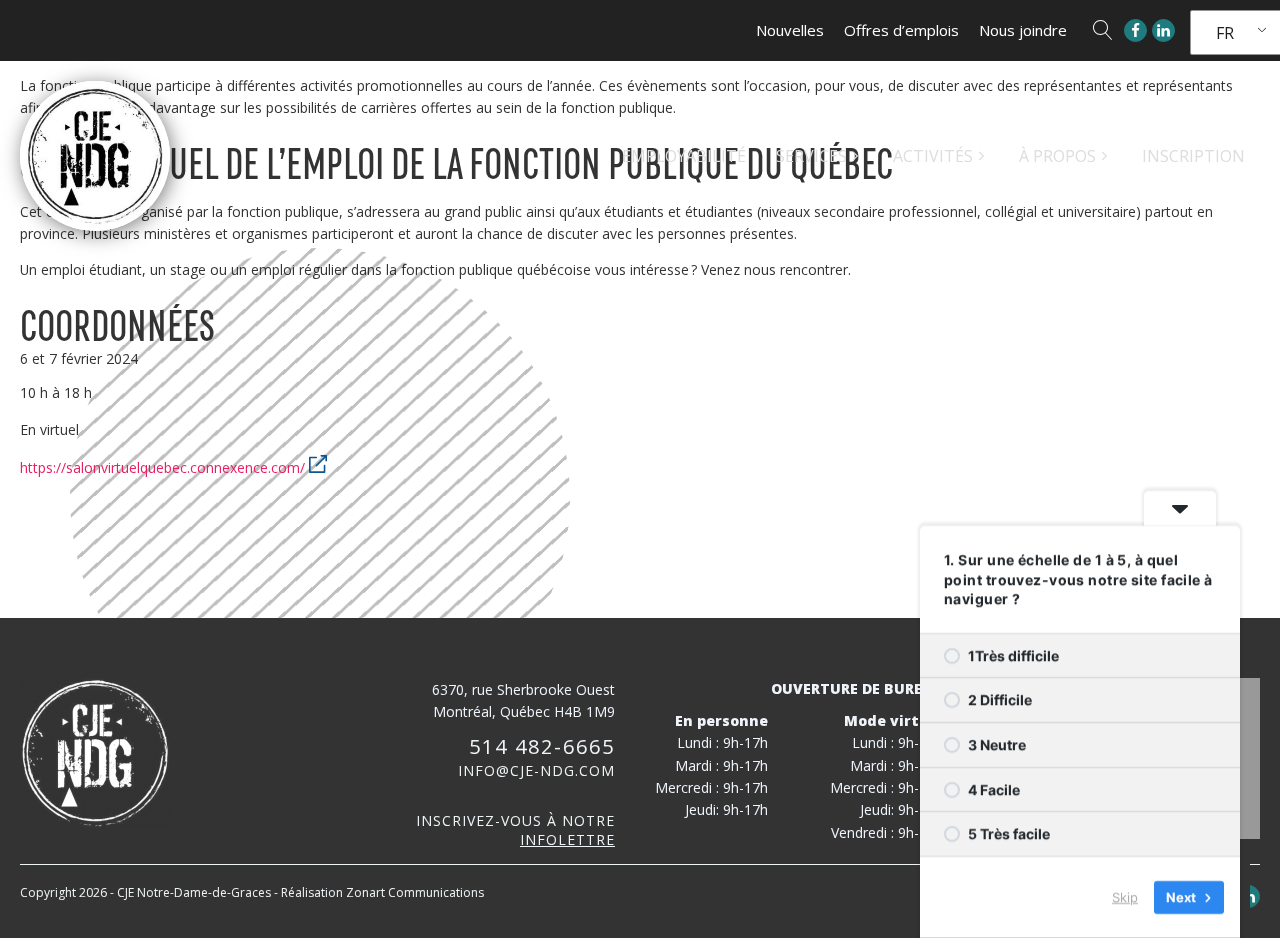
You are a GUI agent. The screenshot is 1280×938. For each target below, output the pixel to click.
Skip (1125, 897)
